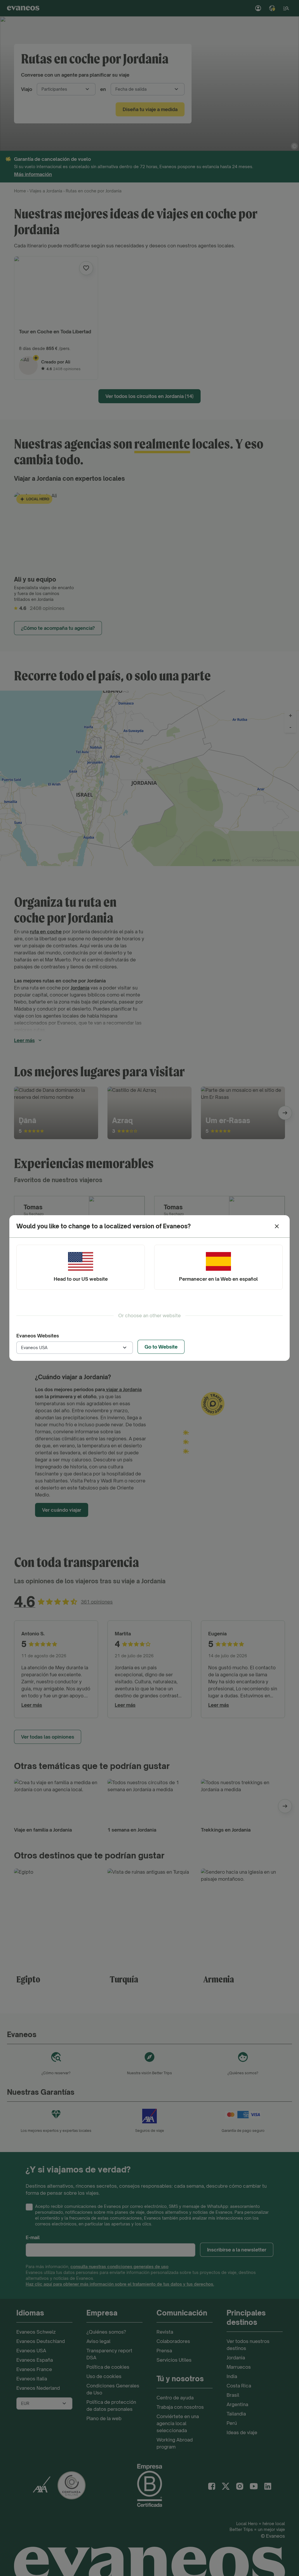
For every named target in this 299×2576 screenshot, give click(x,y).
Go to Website (161, 1347)
